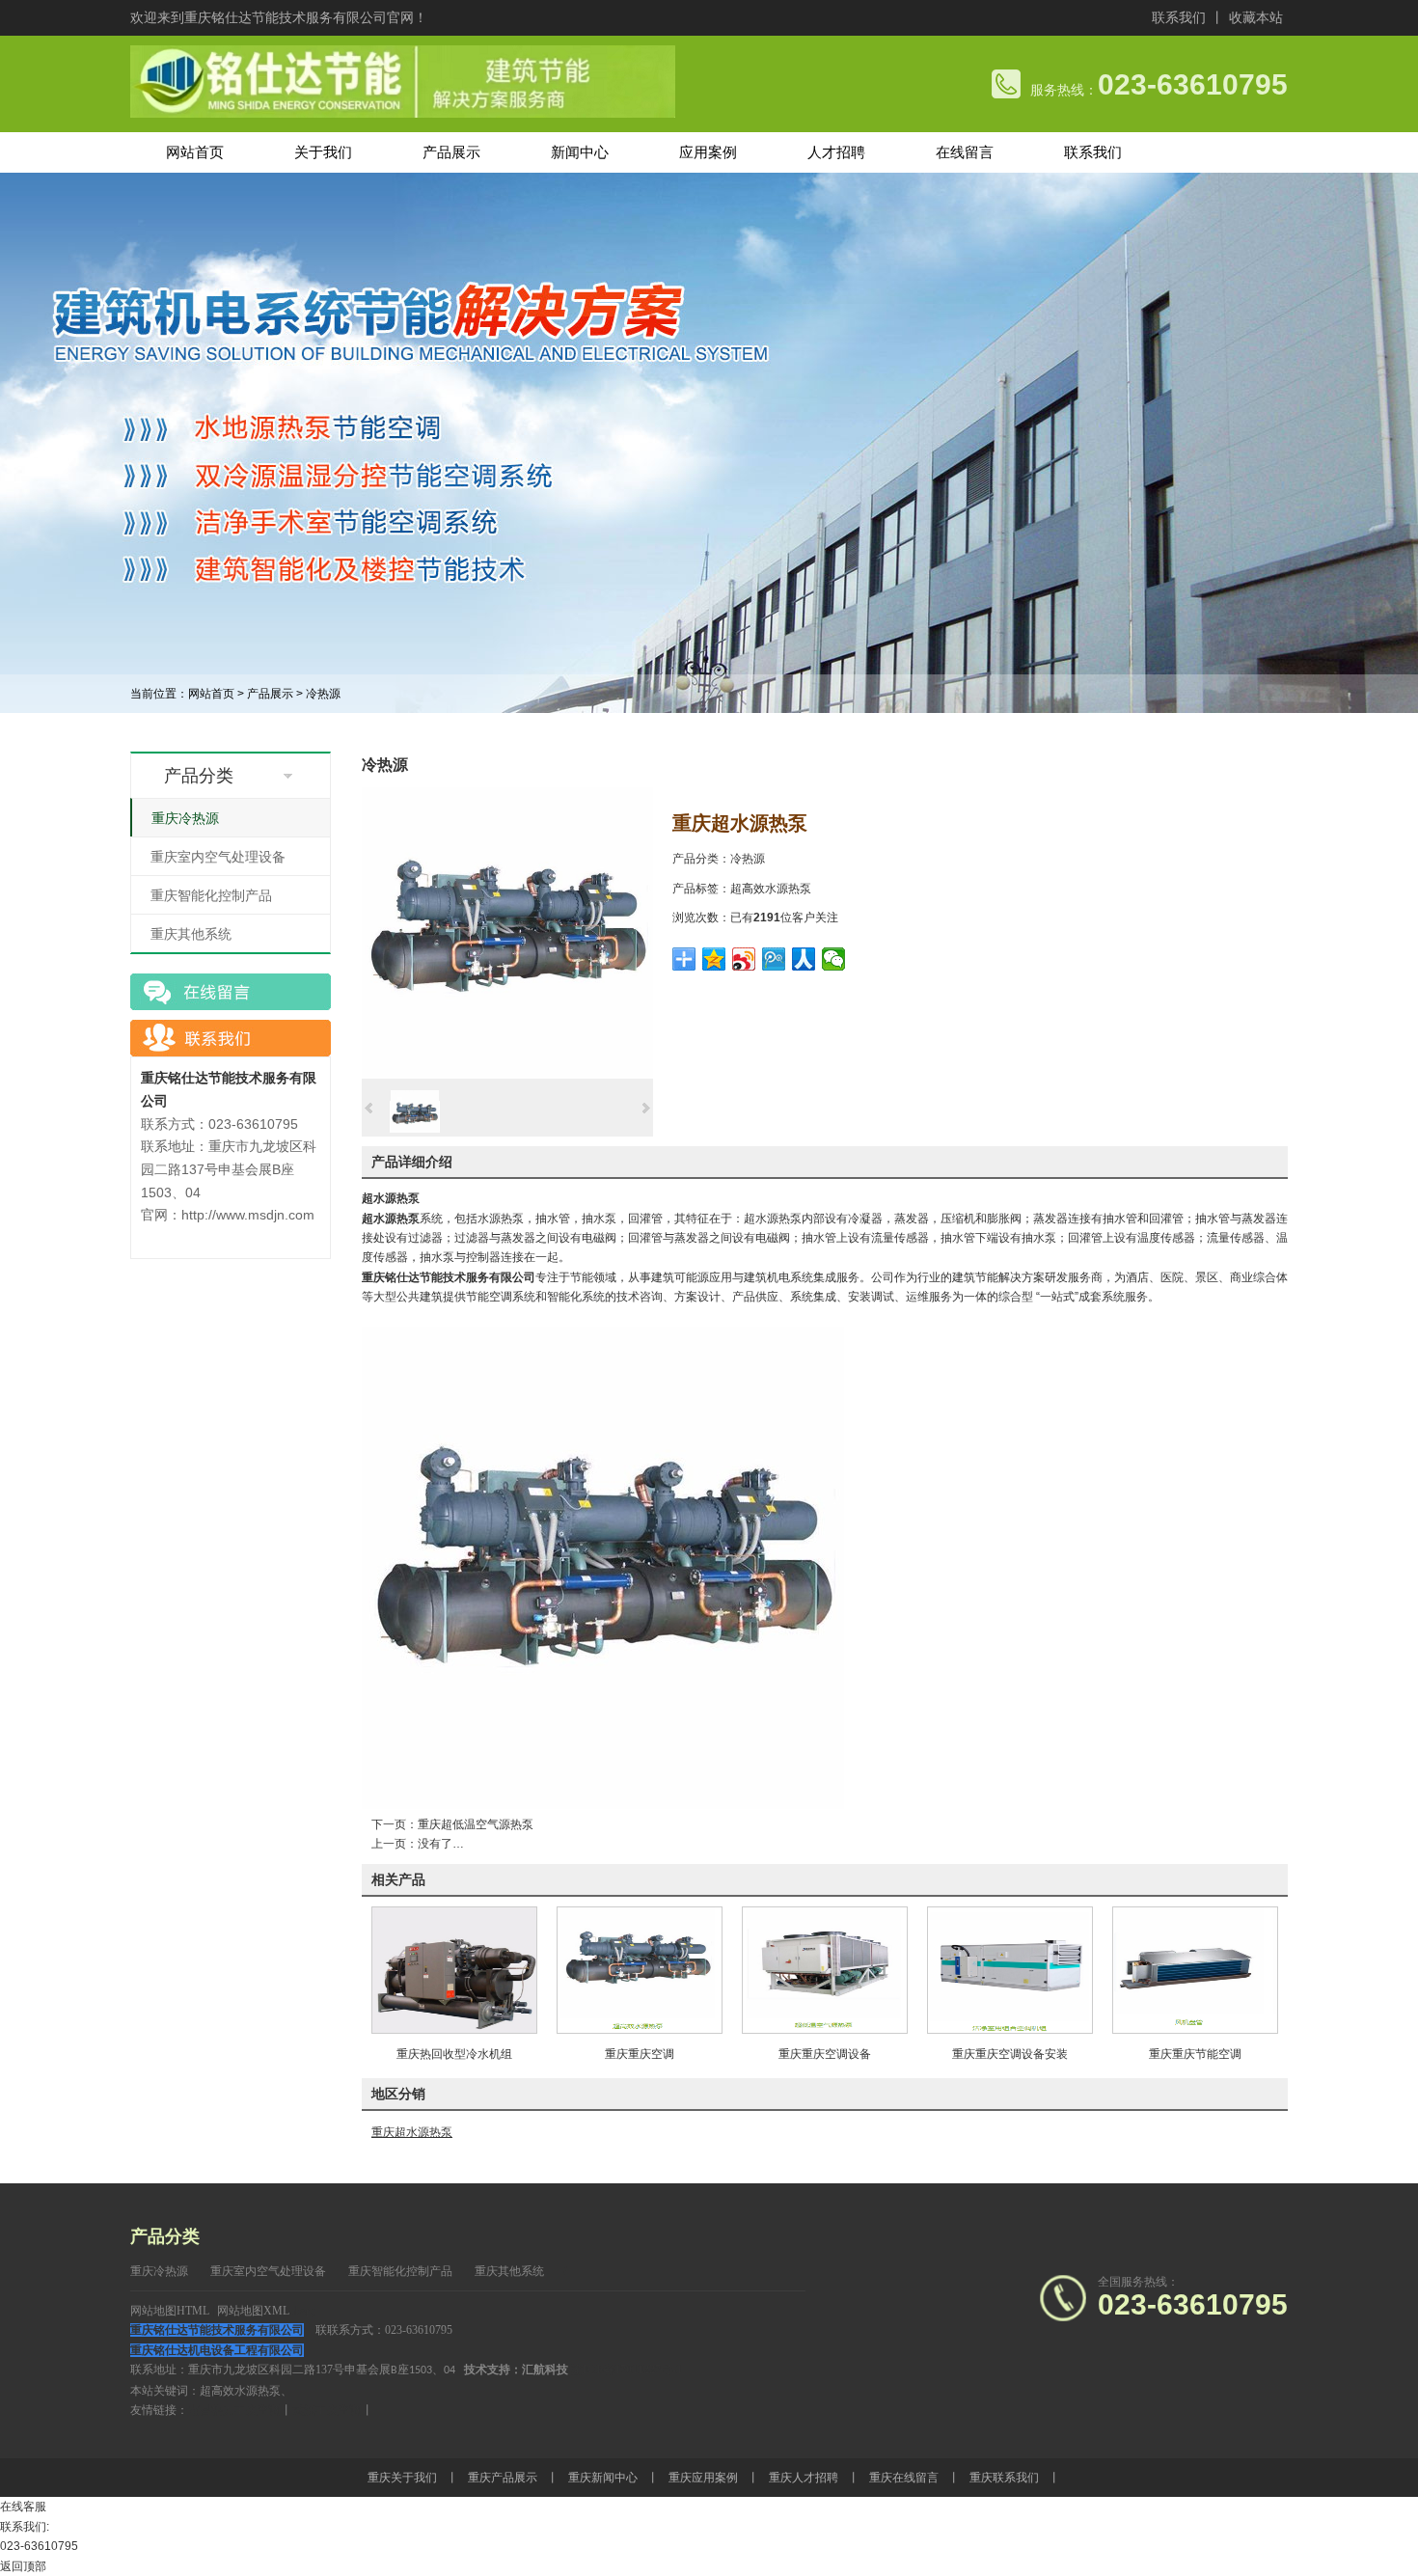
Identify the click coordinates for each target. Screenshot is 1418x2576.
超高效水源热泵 (771, 889)
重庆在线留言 (904, 2478)
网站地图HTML (170, 2311)
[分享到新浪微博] (744, 959)
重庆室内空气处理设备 (218, 857)
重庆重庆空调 (640, 2054)
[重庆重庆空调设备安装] (1010, 2030)
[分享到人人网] (804, 959)
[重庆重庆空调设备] (825, 2030)
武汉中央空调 (327, 2410)
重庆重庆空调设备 (825, 2054)
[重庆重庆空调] (640, 2030)
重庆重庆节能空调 (1195, 2054)
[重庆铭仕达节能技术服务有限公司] (403, 114)
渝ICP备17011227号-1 (627, 2370)
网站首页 (211, 694)
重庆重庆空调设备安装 (1010, 2054)
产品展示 (270, 694)
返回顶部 (23, 2566)
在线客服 (23, 2507)
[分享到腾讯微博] (774, 959)
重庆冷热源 (185, 818)
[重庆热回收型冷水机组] (454, 2030)
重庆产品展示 (503, 2478)
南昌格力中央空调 (234, 2410)
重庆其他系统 (191, 934)
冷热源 (323, 694)
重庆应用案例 (703, 2478)
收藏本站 (1256, 17)
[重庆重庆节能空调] (1195, 2030)
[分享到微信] (834, 959)
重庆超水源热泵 (412, 2132)
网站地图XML (253, 2311)
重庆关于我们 (402, 2478)
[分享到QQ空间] (714, 959)
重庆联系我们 (1004, 2478)
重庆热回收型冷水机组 (454, 2054)
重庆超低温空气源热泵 (476, 1824)
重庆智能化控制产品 (211, 895)
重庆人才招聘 (804, 2478)
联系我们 (1179, 17)
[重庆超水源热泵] (507, 1075)
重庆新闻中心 (603, 2478)
